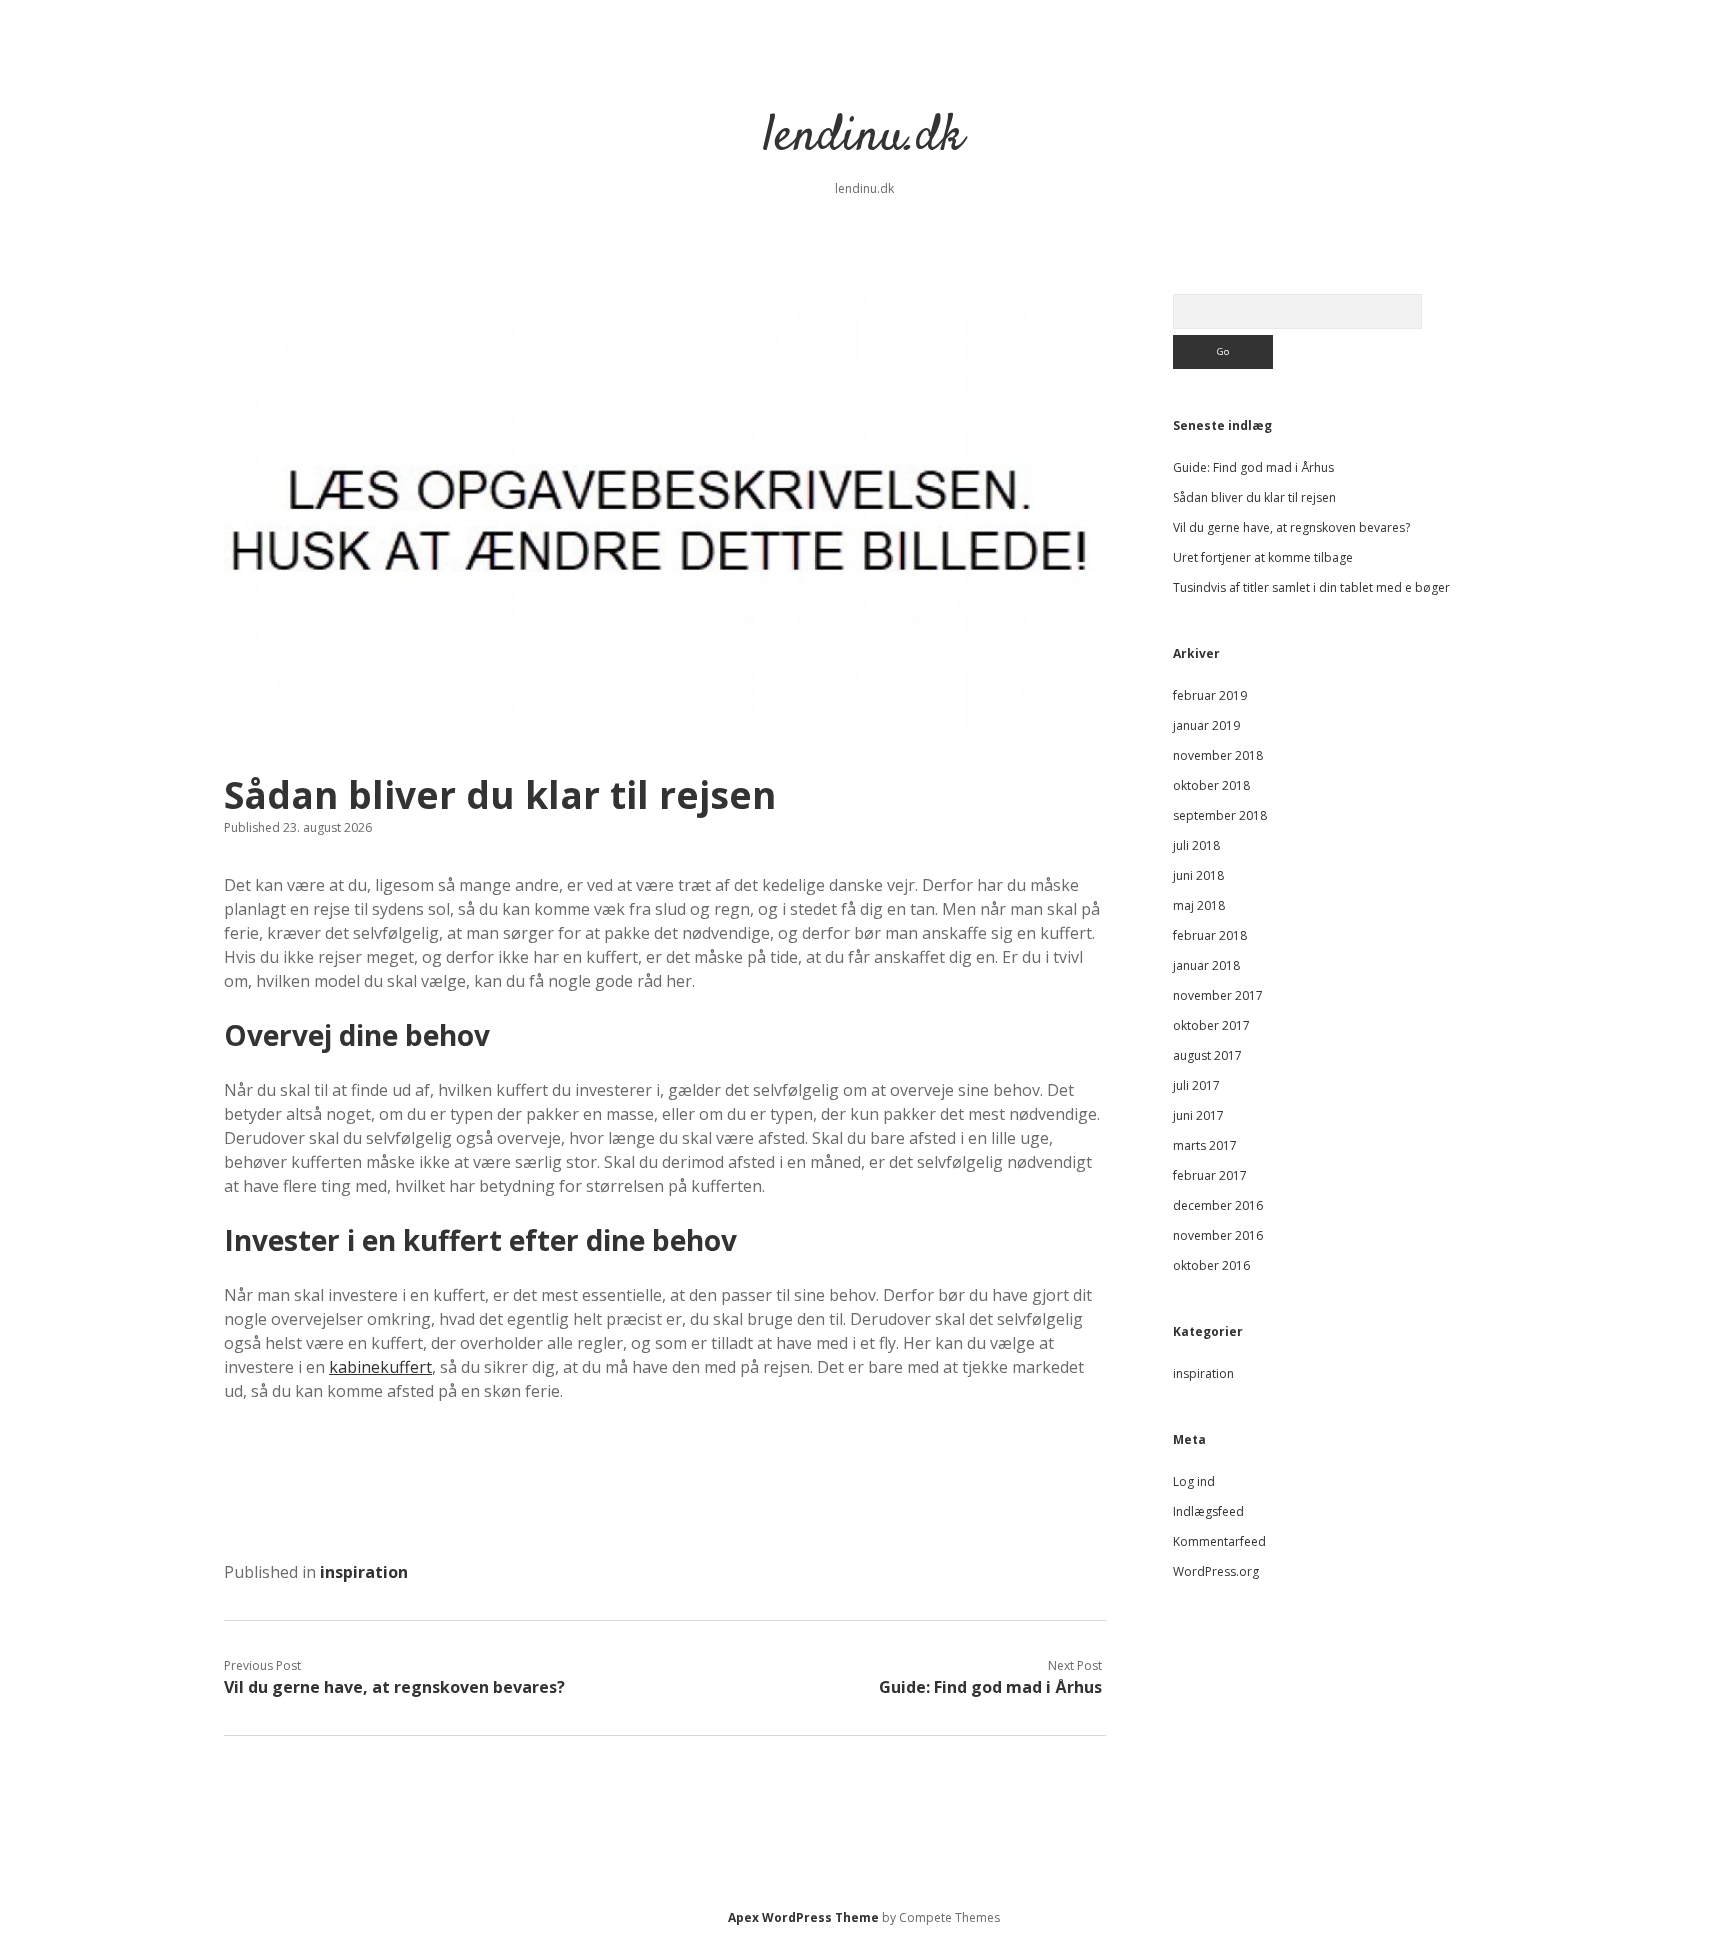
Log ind (1194, 1481)
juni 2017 (1198, 1115)
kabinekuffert (380, 1367)
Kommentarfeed (1219, 1541)
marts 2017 (1205, 1145)
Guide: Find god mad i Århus (990, 1687)
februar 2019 (1210, 695)
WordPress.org (1216, 1571)
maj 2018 (1199, 905)
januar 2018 (1206, 965)
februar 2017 (1210, 1175)
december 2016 (1218, 1205)
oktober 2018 (1211, 785)
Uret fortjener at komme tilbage (1263, 557)
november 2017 (1218, 995)
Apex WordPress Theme (803, 1917)
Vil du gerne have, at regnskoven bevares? (394, 1687)
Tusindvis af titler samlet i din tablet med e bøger (1311, 587)
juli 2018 (1196, 845)
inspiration (364, 1572)
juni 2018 (1198, 875)
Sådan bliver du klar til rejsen (1254, 497)
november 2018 (1218, 755)
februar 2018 (1210, 935)
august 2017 (1207, 1055)
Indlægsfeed (1208, 1511)
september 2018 (1220, 815)
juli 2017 (1196, 1085)
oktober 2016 (1211, 1265)
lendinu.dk (864, 137)
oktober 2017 (1211, 1025)
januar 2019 (1206, 725)
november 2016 (1218, 1235)
